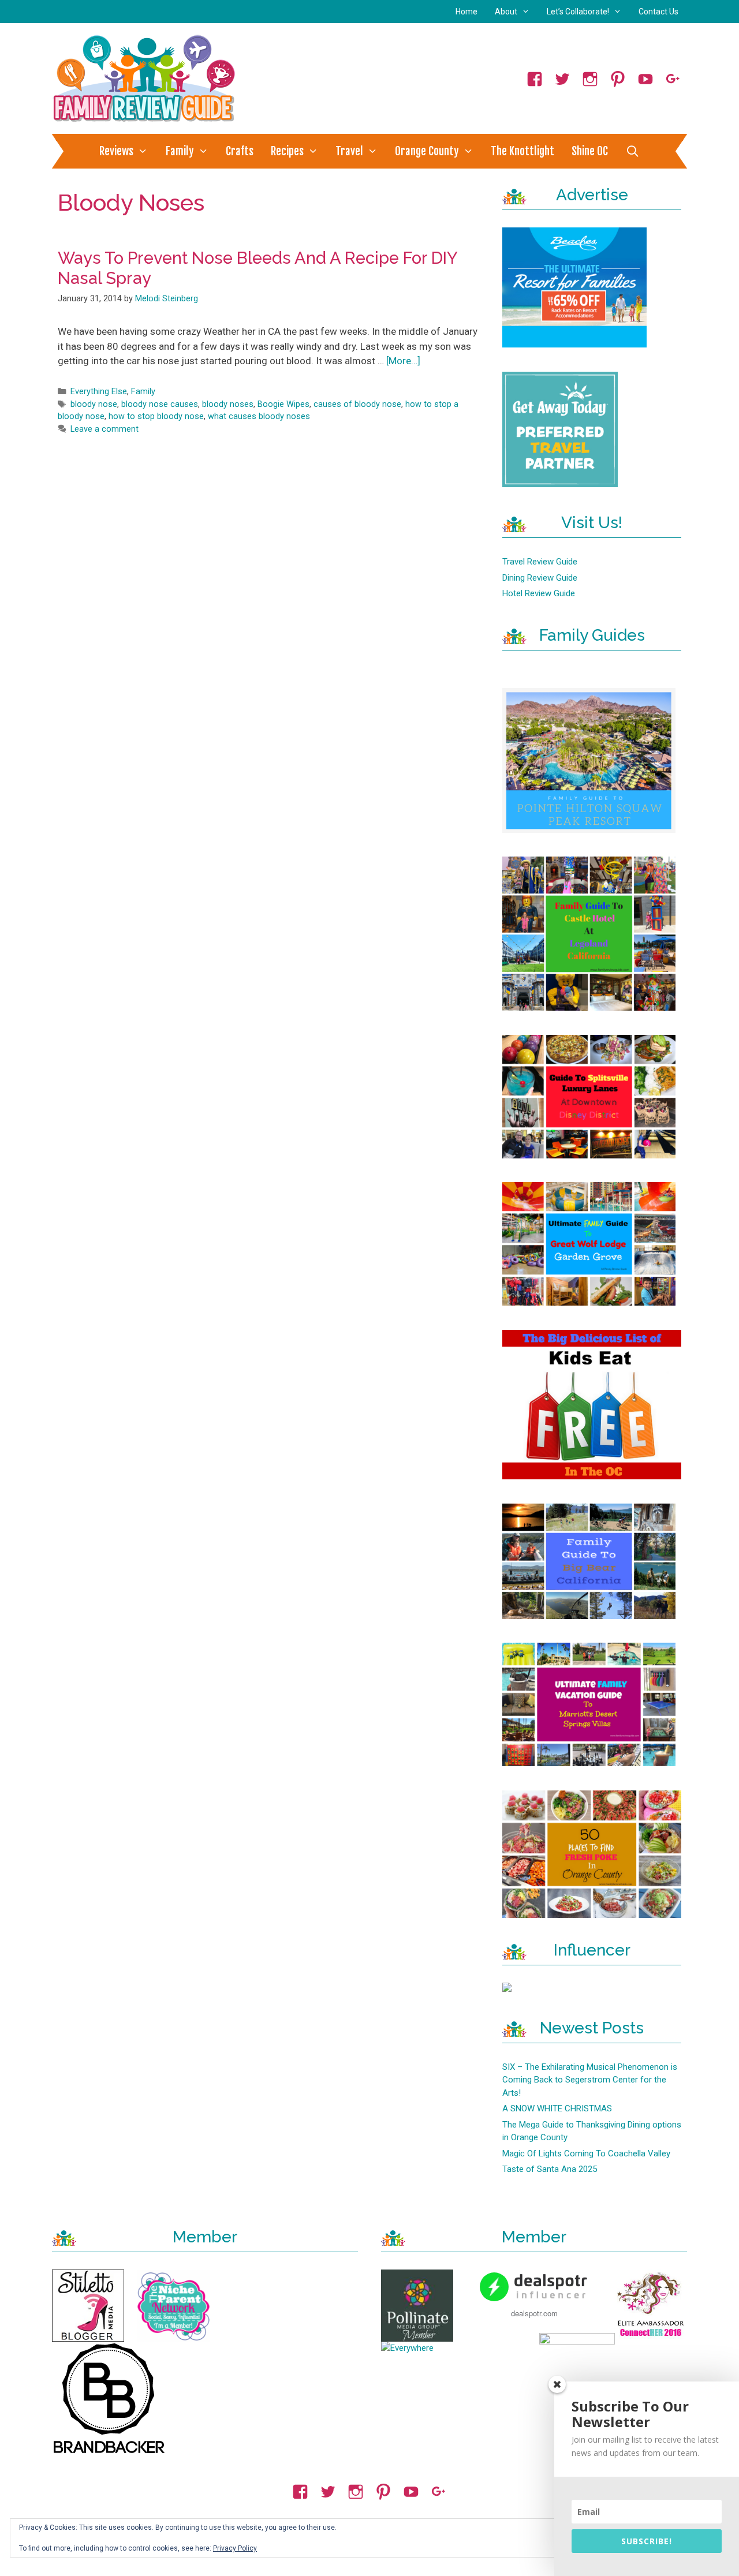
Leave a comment (104, 429)
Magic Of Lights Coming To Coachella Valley (586, 2153)
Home (466, 12)
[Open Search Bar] (632, 151)
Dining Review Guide (540, 578)
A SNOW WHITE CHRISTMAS (557, 2108)
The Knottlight (522, 151)
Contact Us (658, 12)
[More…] (403, 361)
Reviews (116, 151)
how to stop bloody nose (156, 416)
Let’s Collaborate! (578, 12)
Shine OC (590, 151)
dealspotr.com (534, 2313)
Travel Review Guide (540, 562)
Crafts (240, 151)
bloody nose (94, 404)
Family (180, 151)
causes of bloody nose (357, 404)
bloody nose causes (160, 404)
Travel (349, 151)
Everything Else (99, 392)
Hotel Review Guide (539, 593)
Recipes (287, 151)
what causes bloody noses (259, 416)
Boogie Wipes (283, 404)
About (506, 12)
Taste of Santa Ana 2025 (550, 2169)
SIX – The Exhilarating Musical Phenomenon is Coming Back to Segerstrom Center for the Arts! (590, 2080)
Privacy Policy (235, 2548)
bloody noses (228, 404)
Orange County (427, 151)
